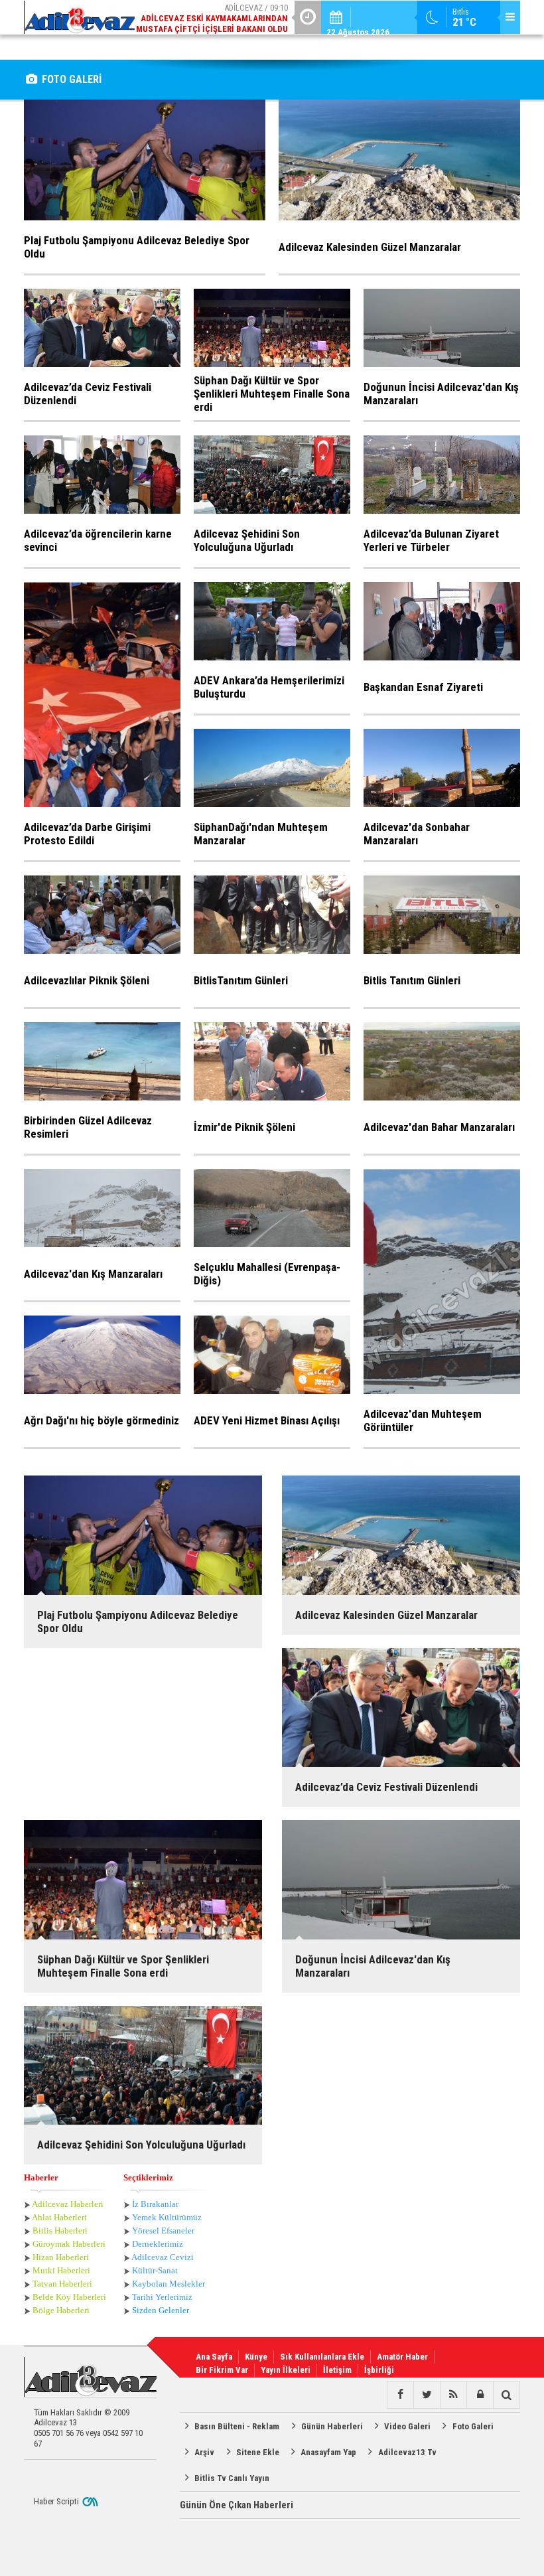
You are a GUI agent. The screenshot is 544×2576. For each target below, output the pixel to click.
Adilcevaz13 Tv (407, 2452)
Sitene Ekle (258, 2452)
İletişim (337, 2370)
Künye (256, 2357)
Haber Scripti (56, 2501)
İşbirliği (379, 2370)
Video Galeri (407, 2426)
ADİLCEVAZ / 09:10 (212, 18)
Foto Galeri (473, 2426)
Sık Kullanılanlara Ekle (322, 2357)
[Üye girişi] (480, 2395)
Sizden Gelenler (161, 2310)
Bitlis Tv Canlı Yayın (232, 2478)
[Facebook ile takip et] (400, 2395)
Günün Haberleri (332, 2426)
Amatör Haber (402, 2357)
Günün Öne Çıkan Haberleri (237, 2505)
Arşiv (204, 2452)
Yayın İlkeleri (286, 2370)
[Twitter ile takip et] (427, 2395)
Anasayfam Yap (328, 2452)
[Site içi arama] (506, 2395)
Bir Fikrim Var (222, 2370)
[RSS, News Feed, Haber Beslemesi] (453, 2395)
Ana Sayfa (214, 2357)
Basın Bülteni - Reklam (237, 2426)
